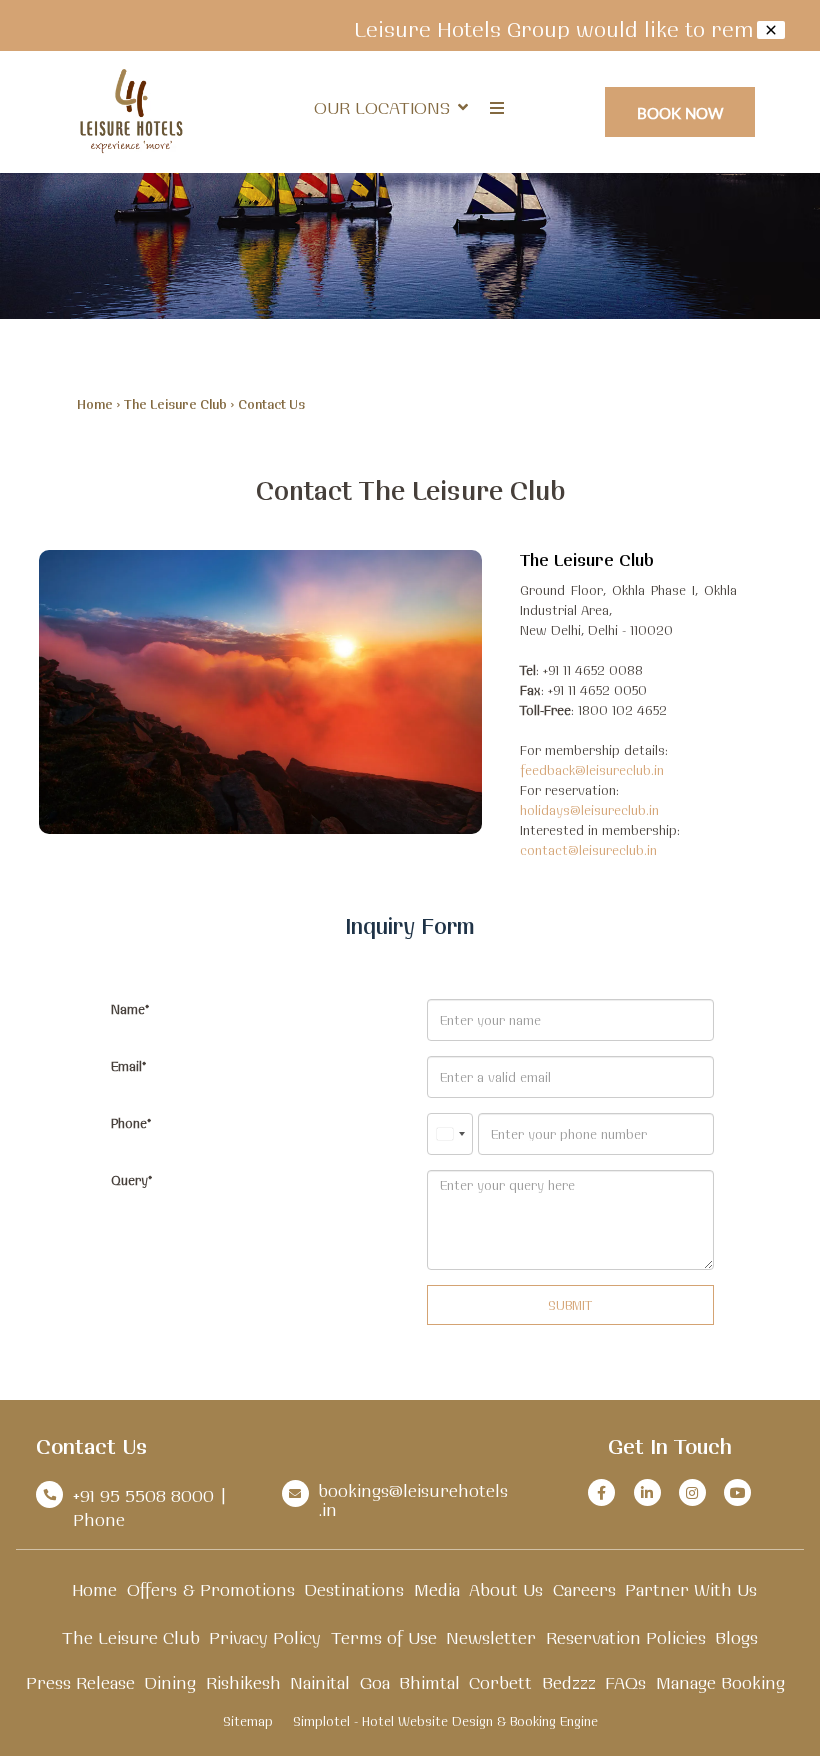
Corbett (500, 1682)
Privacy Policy (265, 1637)
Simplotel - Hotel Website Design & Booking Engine (445, 1721)
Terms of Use (384, 1637)
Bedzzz (569, 1682)
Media (437, 1589)
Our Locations (382, 107)
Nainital (320, 1682)
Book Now (680, 112)
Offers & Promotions (211, 1589)
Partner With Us (691, 1589)
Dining (170, 1682)
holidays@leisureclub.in (589, 810)
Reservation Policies (626, 1637)
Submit (570, 1305)
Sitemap (248, 1721)
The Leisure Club (175, 404)
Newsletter (491, 1637)
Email (126, 1066)
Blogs (736, 1637)
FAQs (625, 1682)
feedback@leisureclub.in (592, 770)
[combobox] (450, 1134)
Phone (129, 1123)
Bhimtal (429, 1682)
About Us (506, 1589)
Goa (375, 1682)
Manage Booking (720, 1682)
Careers (584, 1589)
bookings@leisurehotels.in (413, 1500)
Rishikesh (243, 1682)
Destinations (354, 1589)
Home (95, 404)
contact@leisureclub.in (588, 850)
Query (129, 1180)
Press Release (80, 1682)
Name (128, 1009)
